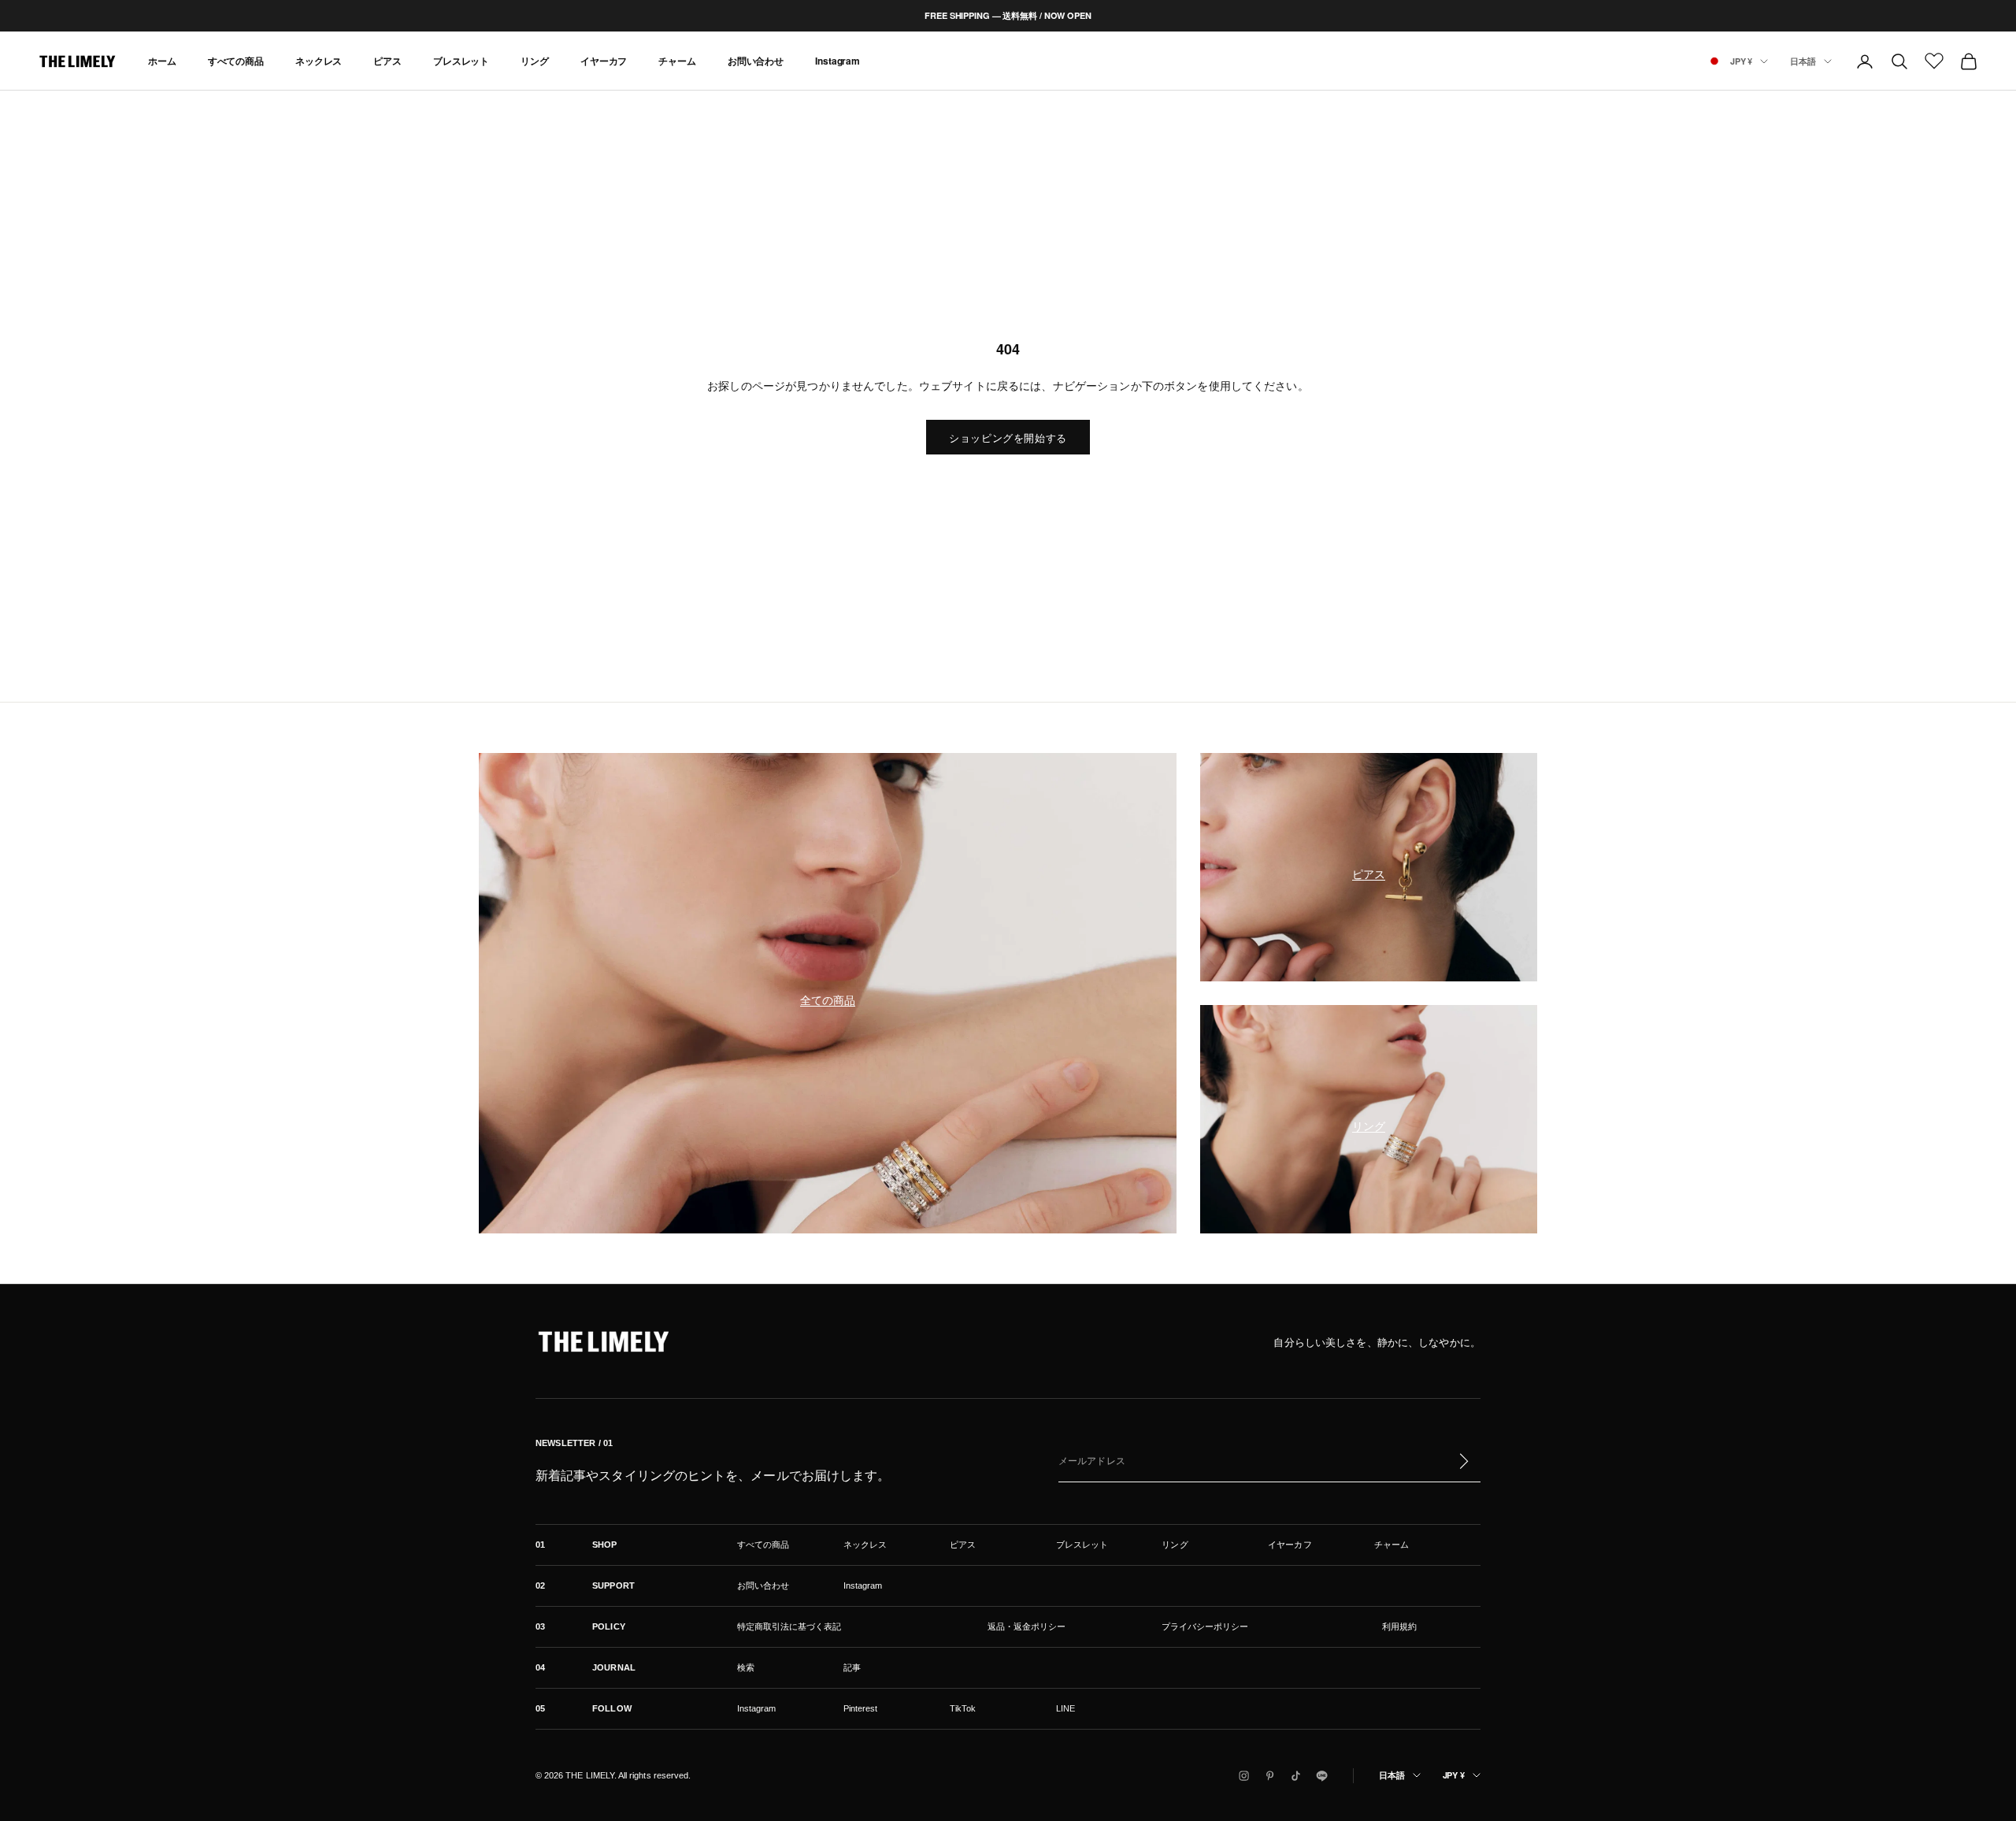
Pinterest (861, 1708)
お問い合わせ (756, 61)
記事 (852, 1667)
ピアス (387, 61)
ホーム (162, 61)
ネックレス (319, 61)
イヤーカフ (604, 61)
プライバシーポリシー (1205, 1626)
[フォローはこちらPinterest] (1270, 1776)
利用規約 (1399, 1626)
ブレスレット (461, 61)
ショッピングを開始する (1008, 438)
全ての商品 (828, 1000)
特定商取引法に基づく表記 (789, 1626)
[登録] (1463, 1461)
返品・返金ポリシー (1027, 1626)
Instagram (838, 61)
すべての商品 (236, 61)
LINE (1065, 1708)
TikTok (963, 1708)
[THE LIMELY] (603, 1341)
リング (535, 61)
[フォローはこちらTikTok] (1296, 1776)
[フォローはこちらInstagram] (1244, 1776)
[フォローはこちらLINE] (1322, 1776)
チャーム (677, 61)
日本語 (1803, 61)
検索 (746, 1667)
